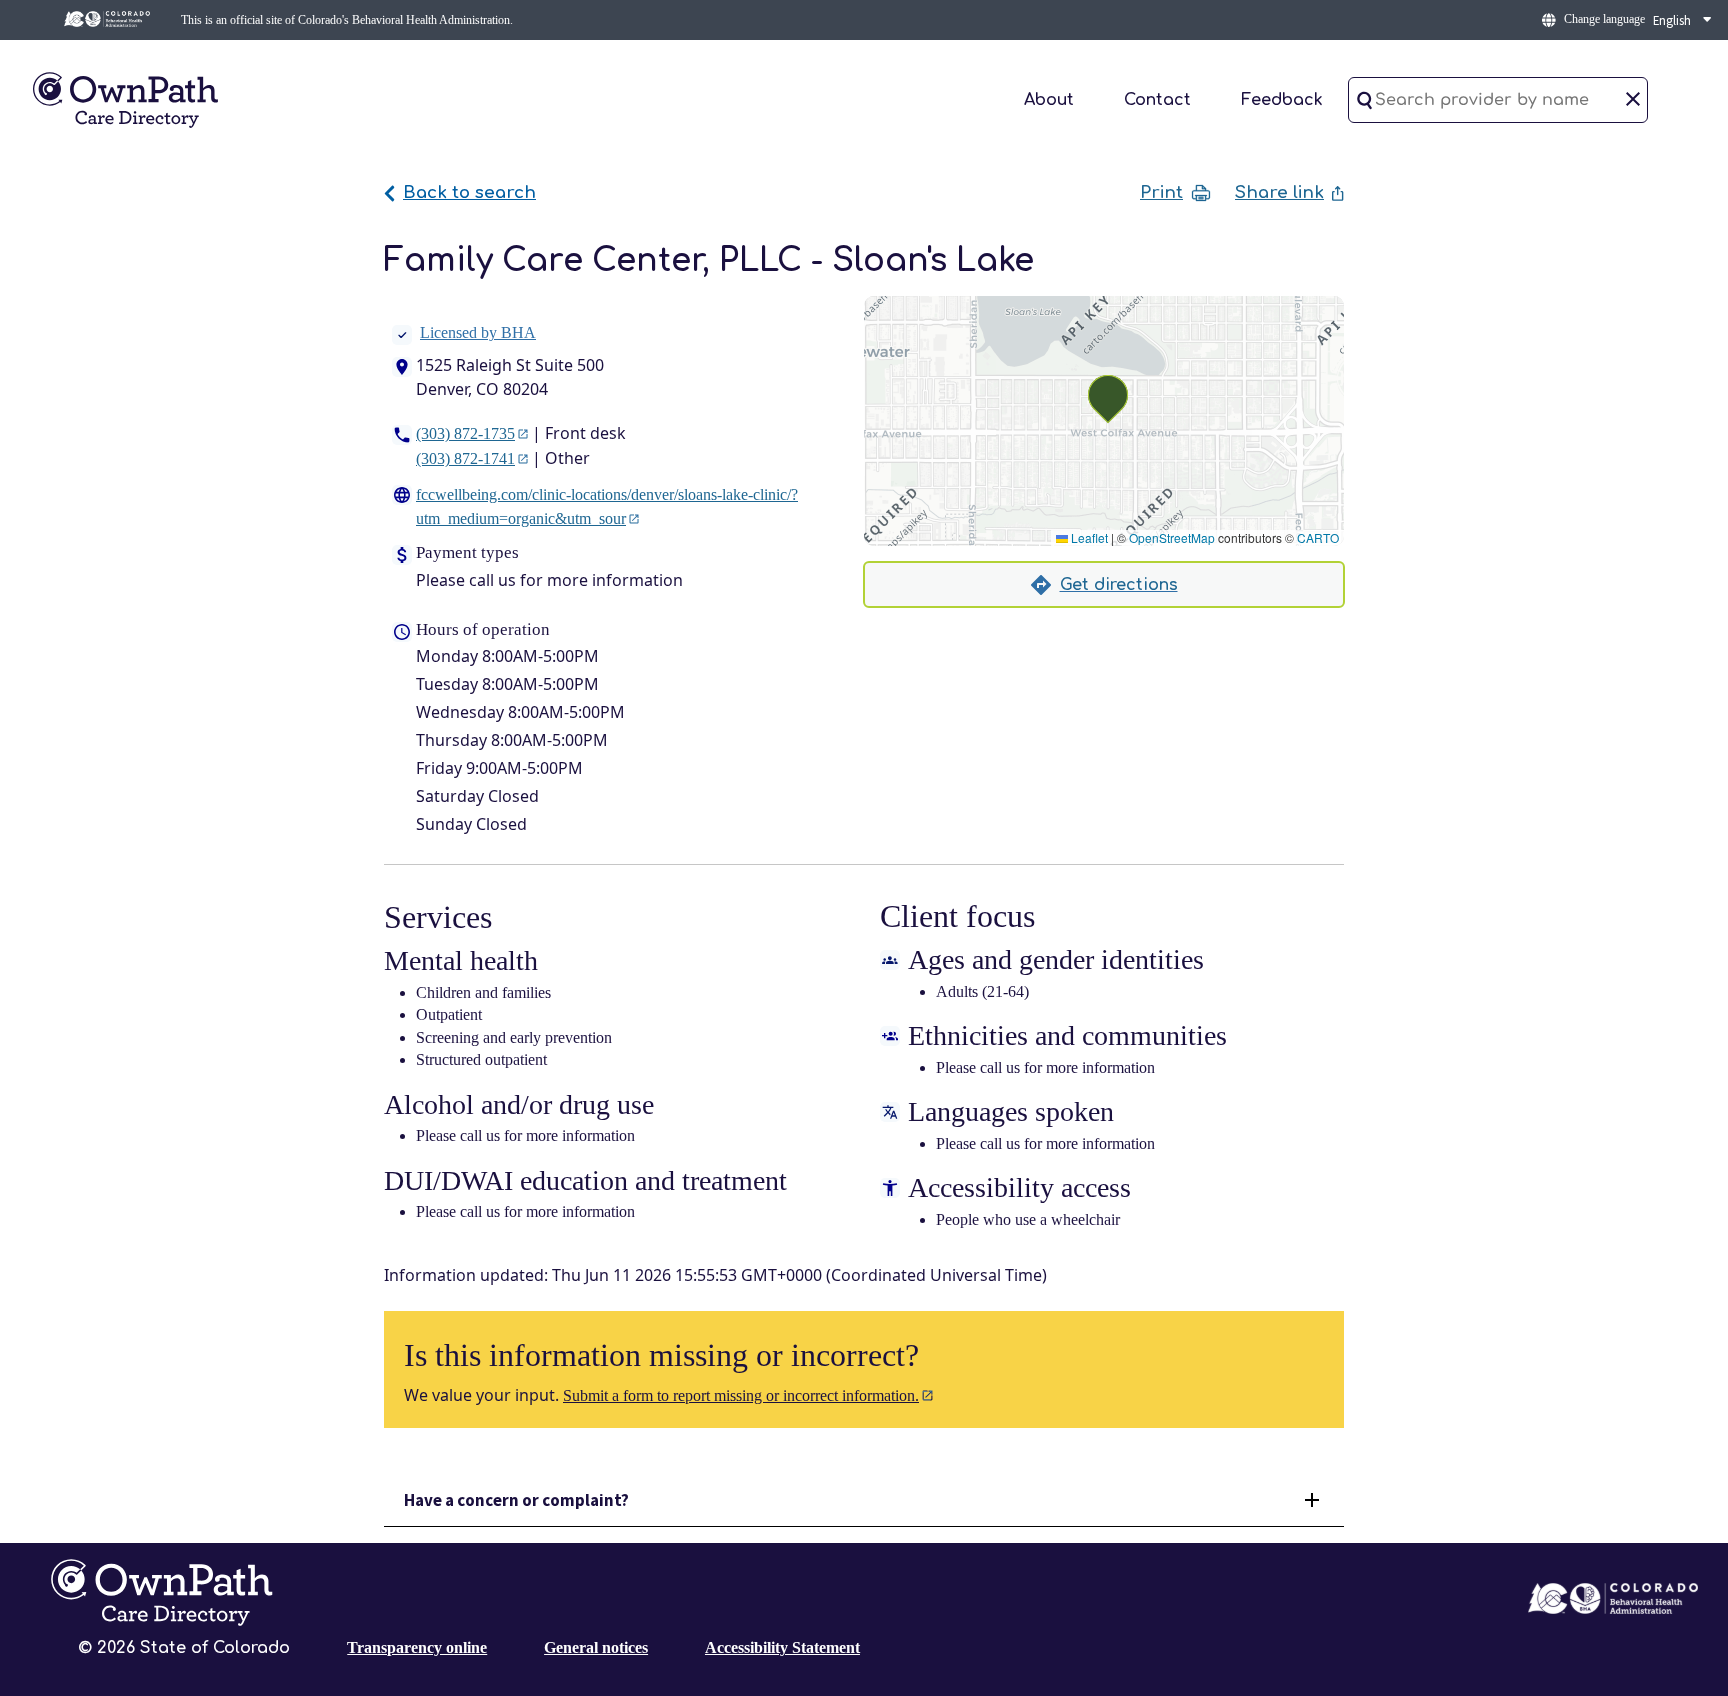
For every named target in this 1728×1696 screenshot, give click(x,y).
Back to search (469, 192)
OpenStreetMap (1172, 537)
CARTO (1318, 537)
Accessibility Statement (782, 1647)
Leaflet (1088, 537)
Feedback (1282, 100)
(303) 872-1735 (465, 433)
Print (1161, 193)
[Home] (125, 98)
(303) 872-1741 (465, 458)
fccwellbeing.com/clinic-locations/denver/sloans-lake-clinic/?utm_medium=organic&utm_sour (607, 506)
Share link (1279, 192)
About (1049, 100)
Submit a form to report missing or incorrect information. (741, 1395)
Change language (1604, 19)
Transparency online (417, 1647)
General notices (596, 1647)
